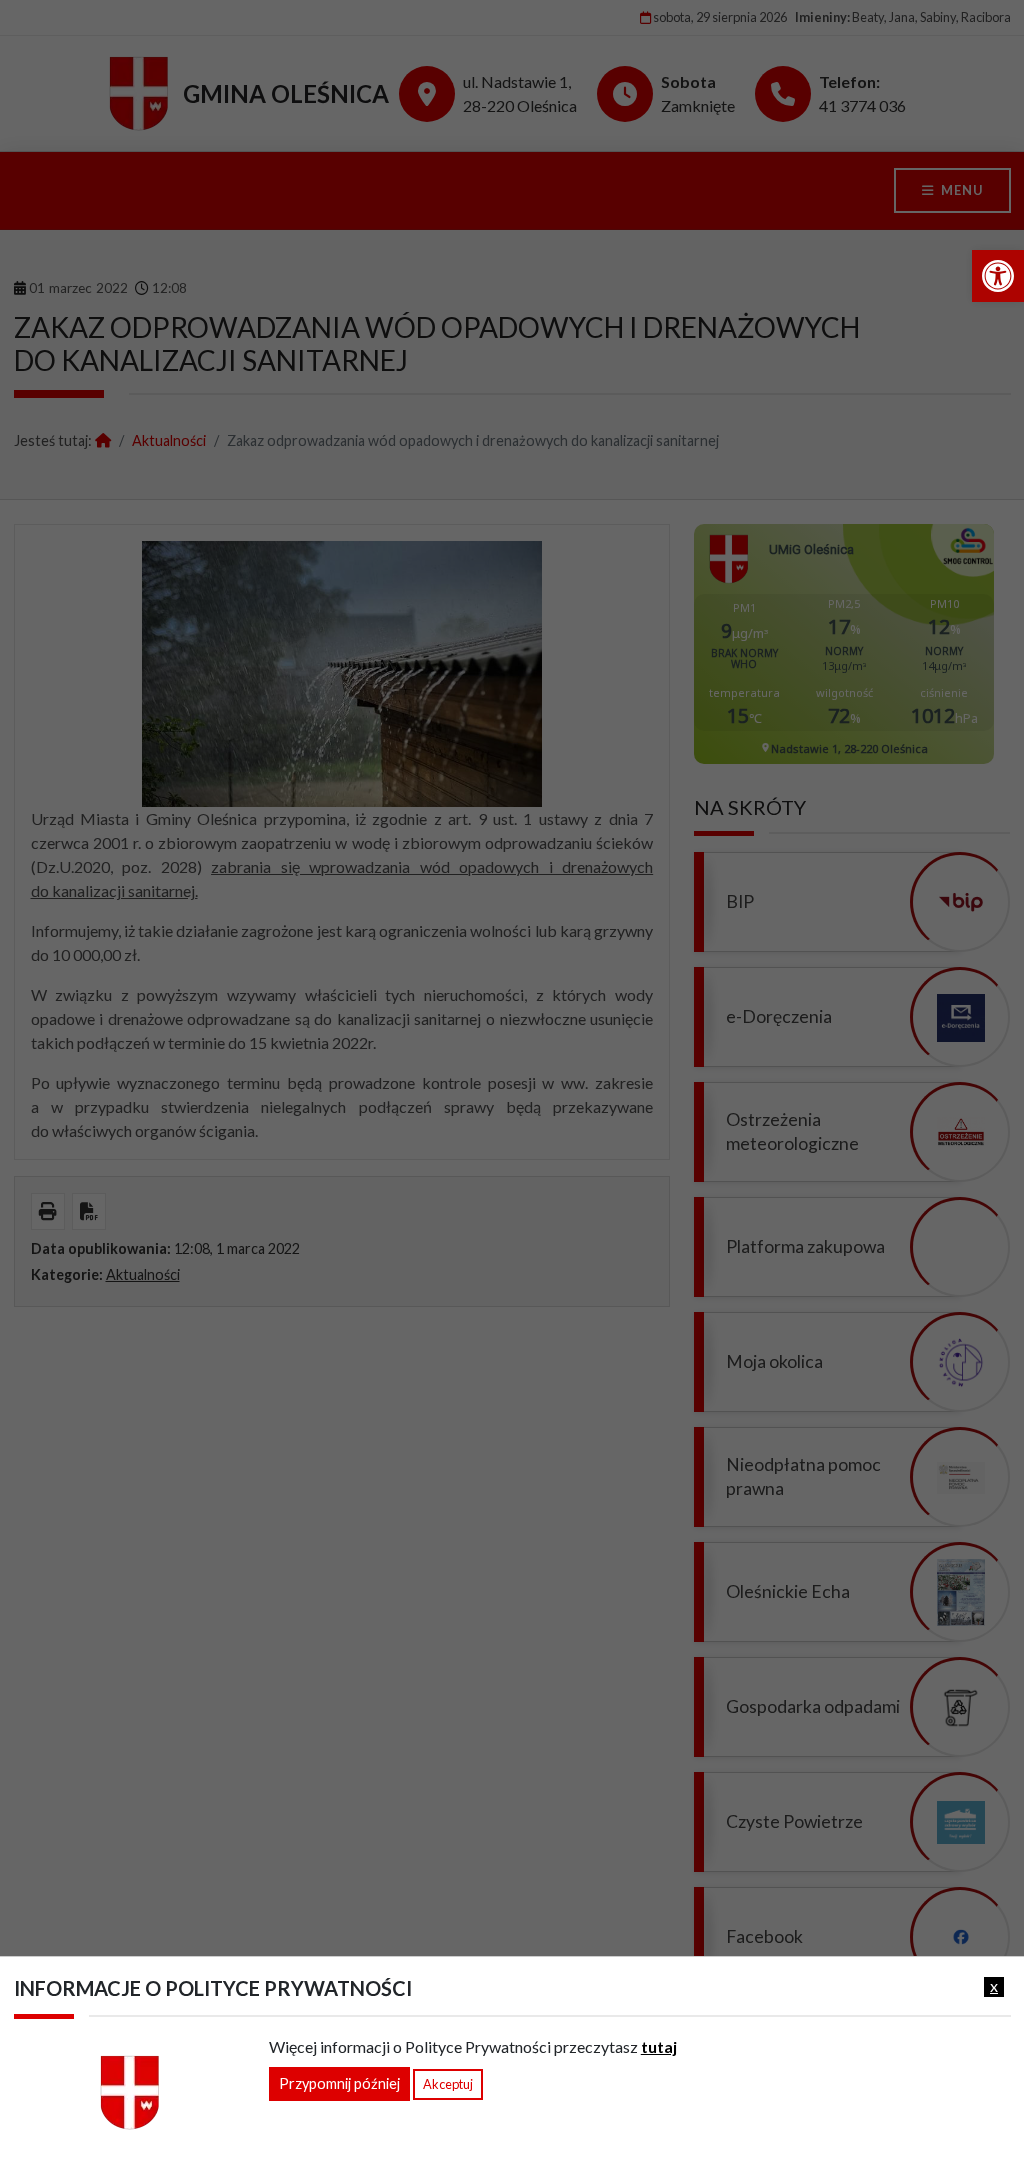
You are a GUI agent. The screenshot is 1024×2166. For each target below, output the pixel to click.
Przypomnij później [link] (339, 2083)
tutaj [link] (659, 2046)
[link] (998, 276)
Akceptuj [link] (448, 2084)
